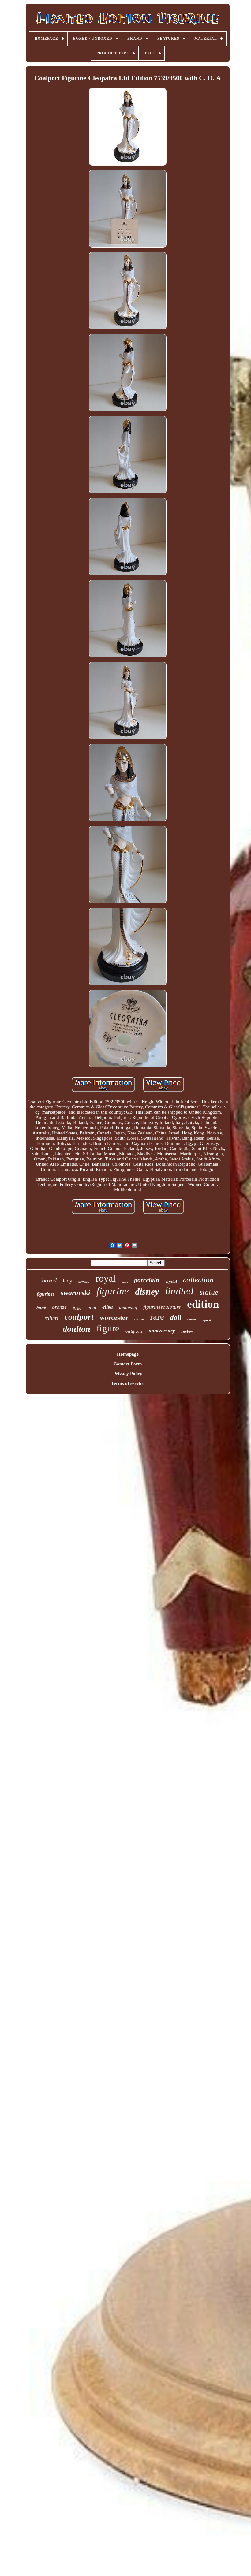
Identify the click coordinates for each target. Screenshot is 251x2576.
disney (147, 1292)
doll (176, 1318)
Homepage (128, 1354)
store (125, 1282)
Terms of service (128, 1383)
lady (67, 1281)
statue (209, 1292)
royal (106, 1278)
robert (51, 1318)
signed (207, 1320)
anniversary (162, 1331)
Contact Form (128, 1364)
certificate (134, 1331)
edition (203, 1304)
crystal (171, 1281)
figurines (46, 1294)
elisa (108, 1307)
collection (198, 1280)
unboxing (128, 1308)
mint (92, 1307)
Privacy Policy (128, 1374)
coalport (79, 1317)
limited (179, 1291)
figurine (113, 1291)
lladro (77, 1308)
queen (192, 1319)
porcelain (147, 1280)
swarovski (75, 1293)
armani (84, 1282)
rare (157, 1316)
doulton (77, 1329)
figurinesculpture (162, 1307)
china (139, 1319)
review (187, 1331)
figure (108, 1328)
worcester (114, 1318)
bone (41, 1308)
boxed (49, 1280)
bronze (59, 1307)
